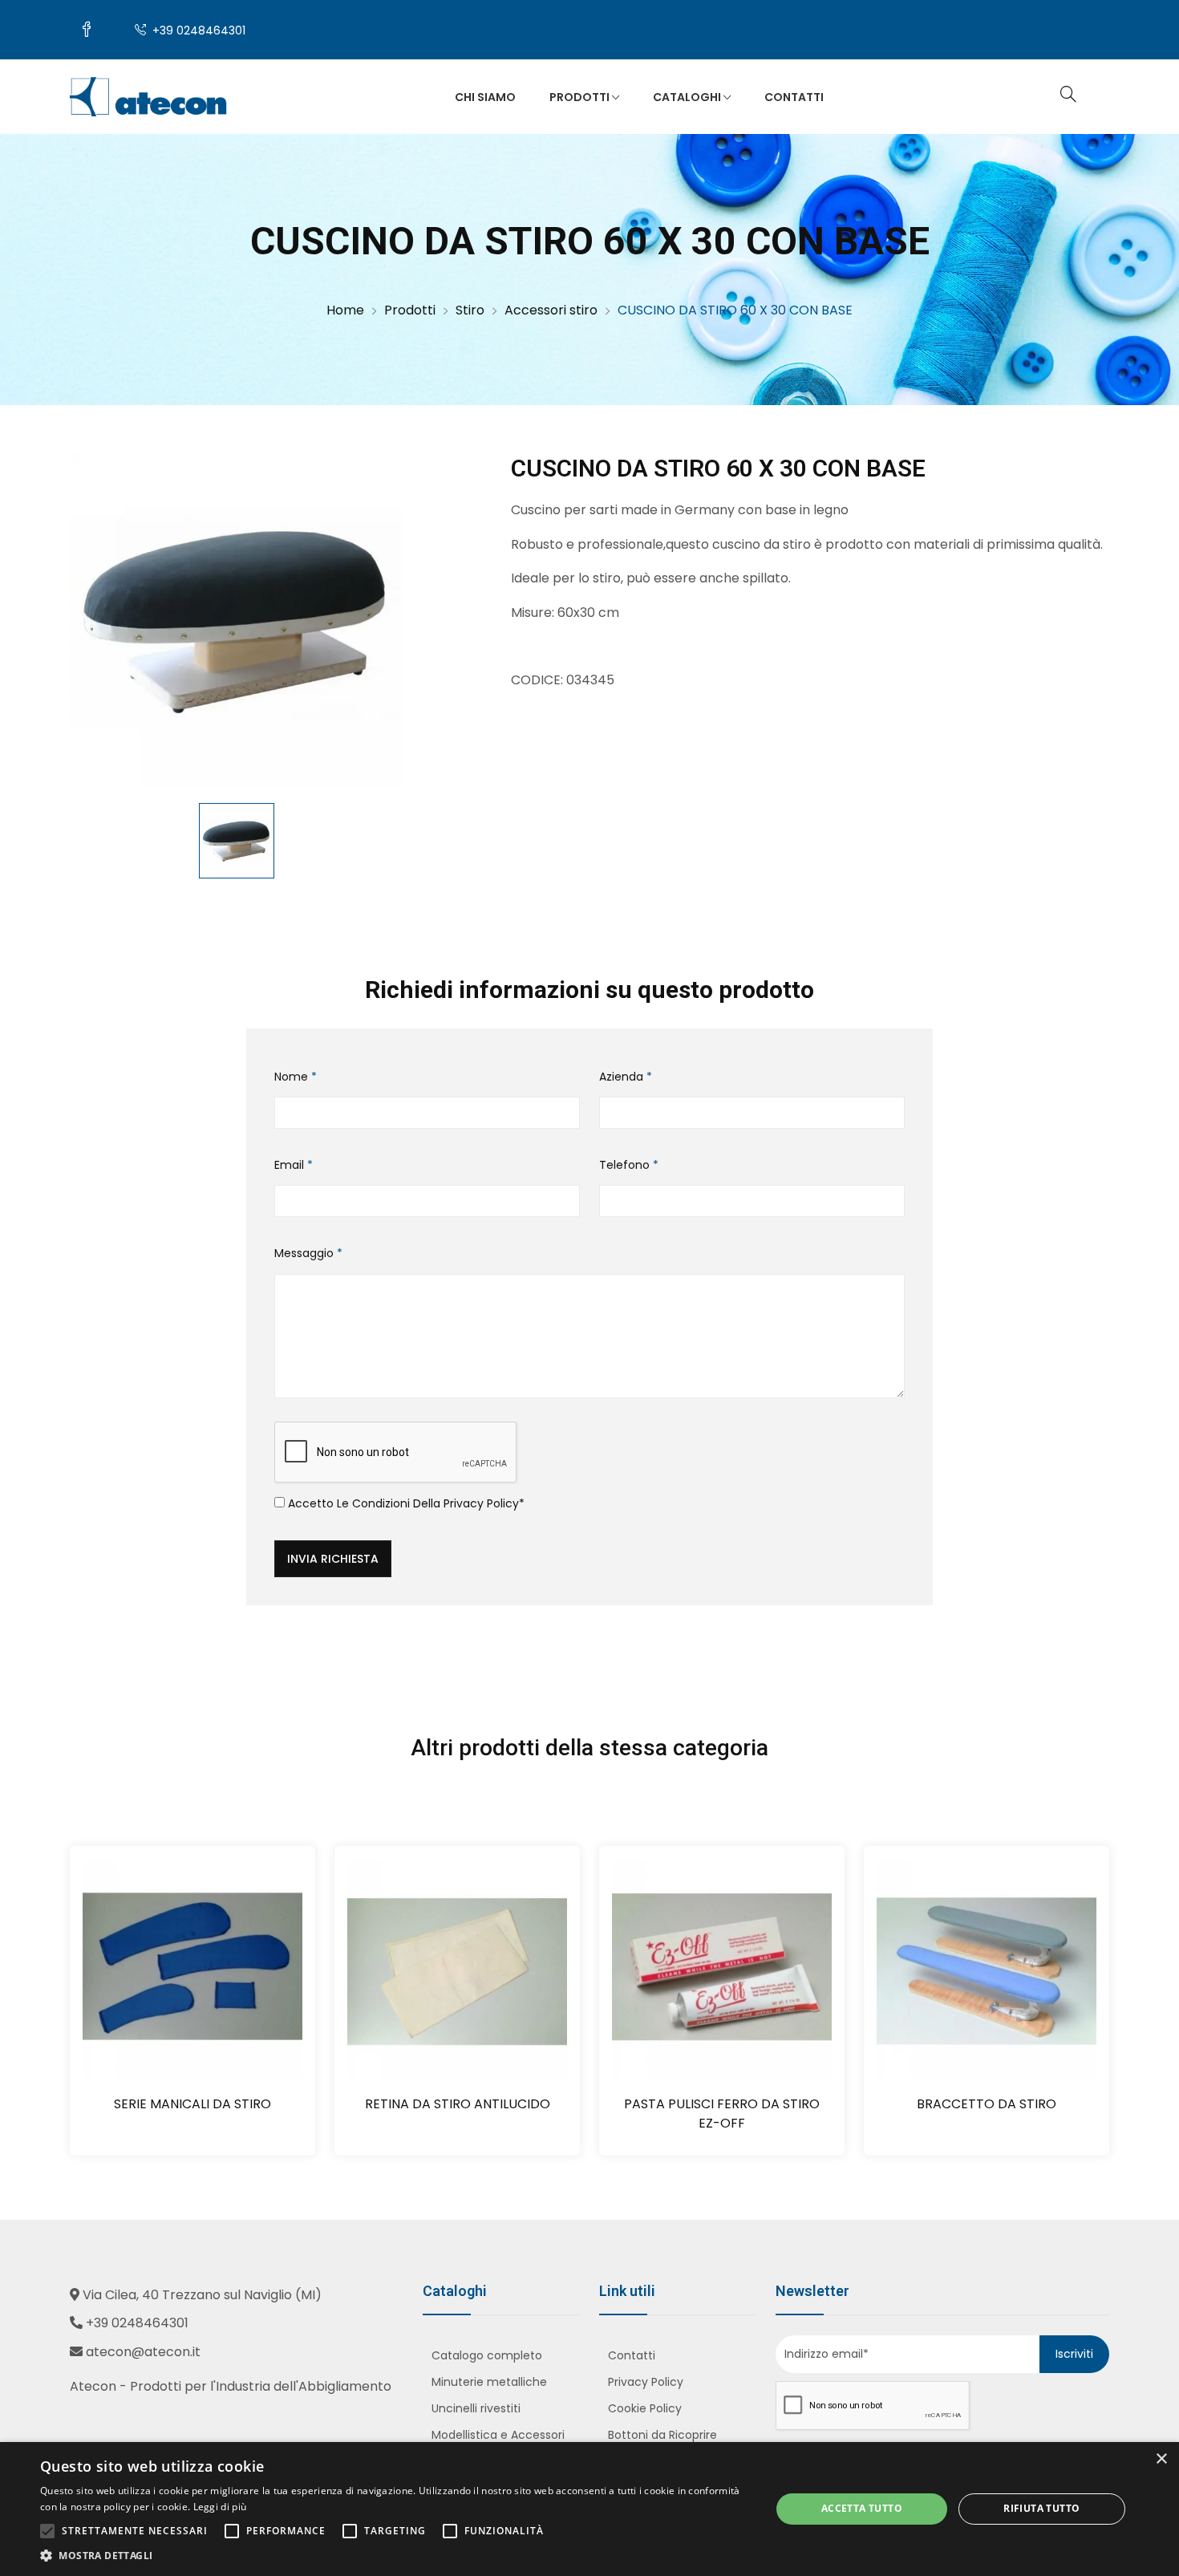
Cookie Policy (645, 2408)
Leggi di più (220, 2507)
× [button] (1161, 2459)
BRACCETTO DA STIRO (987, 2104)
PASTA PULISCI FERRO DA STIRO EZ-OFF (722, 2114)
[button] (395, 2556)
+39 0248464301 (197, 30)
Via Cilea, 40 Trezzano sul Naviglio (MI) (202, 2295)
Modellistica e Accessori (498, 2435)
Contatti (794, 97)
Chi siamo (485, 97)
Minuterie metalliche (489, 2382)
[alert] (589, 2509)
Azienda (626, 1077)
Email (294, 1165)
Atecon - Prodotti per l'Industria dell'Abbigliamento (231, 2386)
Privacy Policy (481, 1503)
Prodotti (581, 97)
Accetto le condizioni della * (405, 1503)
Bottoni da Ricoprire (662, 2435)
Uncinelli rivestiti (476, 2408)
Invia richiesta (333, 1559)
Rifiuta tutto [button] (1041, 2508)
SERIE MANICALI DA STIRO (192, 2104)
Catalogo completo (487, 2355)
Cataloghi (688, 97)
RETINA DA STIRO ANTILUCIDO (458, 2104)
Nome (296, 1077)
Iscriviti (1074, 2354)
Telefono (629, 1165)
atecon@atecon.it (143, 2352)
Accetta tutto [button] (862, 2508)
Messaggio (308, 1253)
